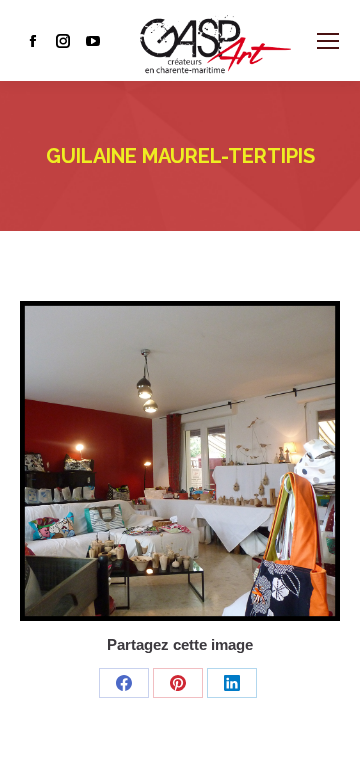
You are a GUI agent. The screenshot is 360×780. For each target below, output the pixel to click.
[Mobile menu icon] (328, 41)
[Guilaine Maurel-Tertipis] (180, 461)
